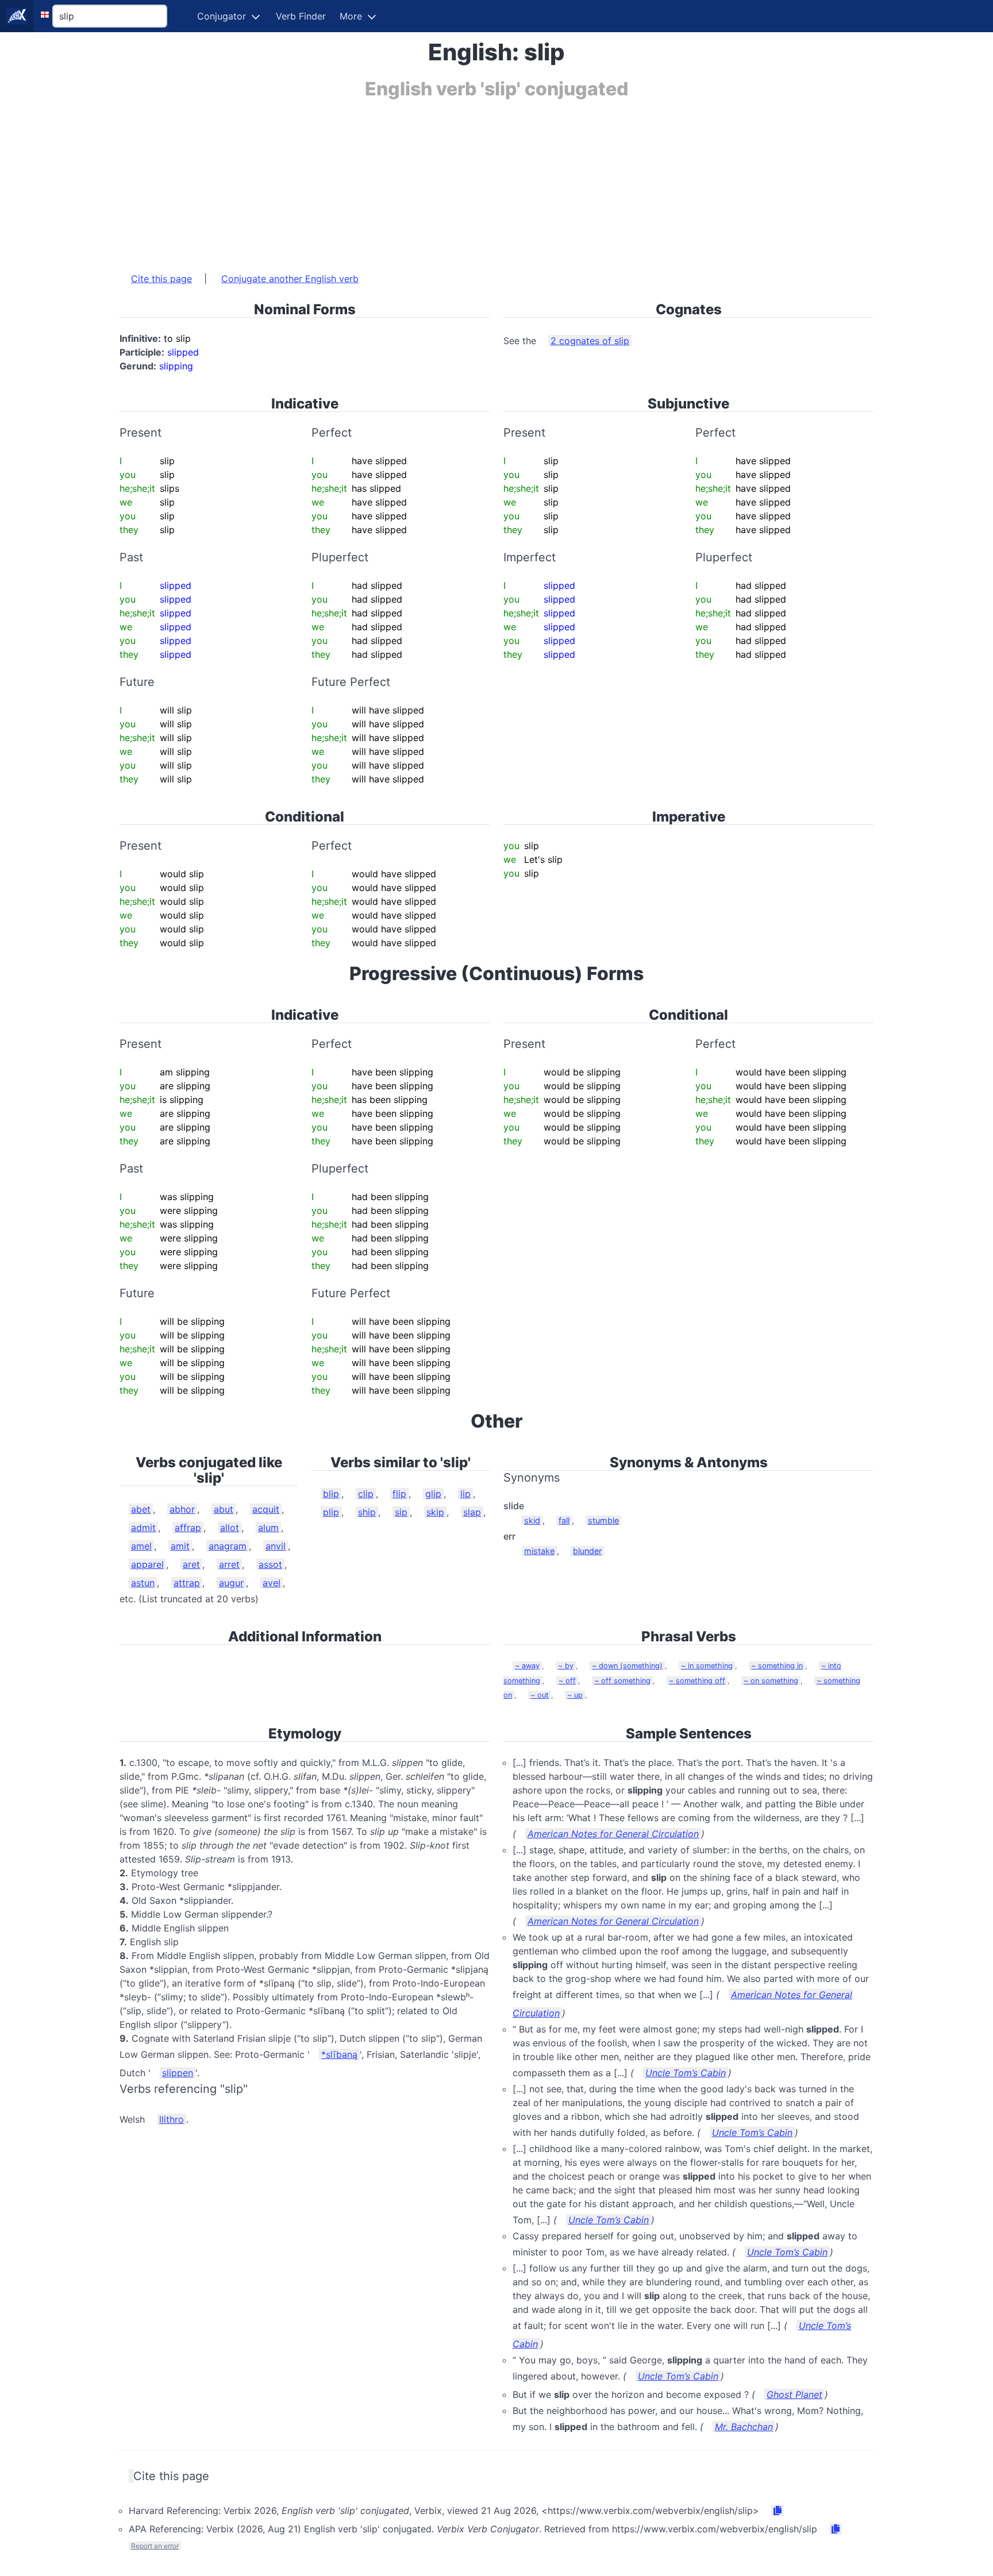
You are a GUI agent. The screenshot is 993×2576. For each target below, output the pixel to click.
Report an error (155, 2546)
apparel (147, 1564)
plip (331, 1512)
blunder (587, 1551)
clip (366, 1494)
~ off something (622, 1681)
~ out (540, 1695)
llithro (172, 2119)
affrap (188, 1528)
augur (231, 1583)
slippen (178, 2073)
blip (331, 1494)
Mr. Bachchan (744, 2427)
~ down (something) (627, 1666)
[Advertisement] (464, 180)
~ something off (697, 1681)
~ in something (707, 1666)
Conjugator (222, 16)
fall (564, 1520)
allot (230, 1528)
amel (141, 1546)
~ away (527, 1666)
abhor (182, 1509)
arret (229, 1564)
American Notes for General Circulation (613, 1834)
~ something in (777, 1666)
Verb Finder (301, 16)
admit (143, 1528)
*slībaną (339, 2054)
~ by (566, 1666)
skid (532, 1520)
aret (191, 1564)
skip (435, 1512)
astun (143, 1583)
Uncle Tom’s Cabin (686, 2073)
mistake (539, 1551)
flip (399, 1494)
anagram (228, 1546)
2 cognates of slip (590, 341)
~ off (567, 1681)
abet (141, 1509)
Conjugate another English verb (290, 279)
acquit (266, 1509)
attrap (187, 1583)
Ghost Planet (794, 2394)
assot (270, 1564)
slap (472, 1512)
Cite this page (161, 279)
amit (180, 1546)
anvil (276, 1546)
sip (401, 1512)
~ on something (771, 1681)
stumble (603, 1520)
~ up (575, 1695)
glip (433, 1494)
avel (272, 1583)
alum (268, 1528)
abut (224, 1509)
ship (367, 1512)
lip (465, 1494)
